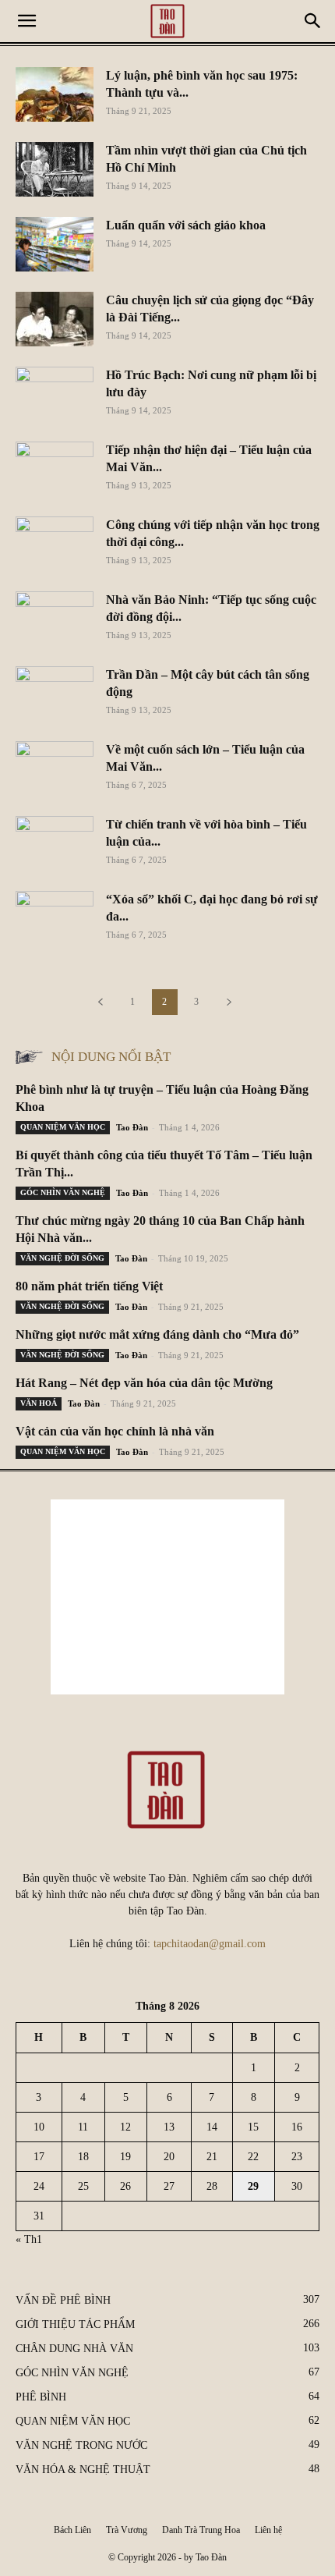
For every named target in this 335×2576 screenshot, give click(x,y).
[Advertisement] (167, 1597)
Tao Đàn (132, 1127)
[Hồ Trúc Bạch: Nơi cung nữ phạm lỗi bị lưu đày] (55, 394)
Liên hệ (268, 2530)
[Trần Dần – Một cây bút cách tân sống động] (55, 694)
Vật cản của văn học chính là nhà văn (115, 1431)
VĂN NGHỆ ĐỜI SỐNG (62, 1258)
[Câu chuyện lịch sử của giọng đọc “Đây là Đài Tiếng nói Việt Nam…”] (55, 319)
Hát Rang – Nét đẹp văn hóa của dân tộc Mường (144, 1383)
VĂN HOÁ (39, 1403)
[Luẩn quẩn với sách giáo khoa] (55, 244)
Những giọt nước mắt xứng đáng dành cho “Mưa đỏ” (157, 1334)
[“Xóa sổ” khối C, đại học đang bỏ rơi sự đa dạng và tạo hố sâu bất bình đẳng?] (55, 918)
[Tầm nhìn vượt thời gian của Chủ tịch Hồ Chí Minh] (55, 169)
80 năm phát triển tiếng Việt (89, 1286)
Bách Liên (72, 2530)
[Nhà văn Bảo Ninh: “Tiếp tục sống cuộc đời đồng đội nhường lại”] (55, 619)
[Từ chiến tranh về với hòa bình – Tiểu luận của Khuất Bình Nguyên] (55, 843)
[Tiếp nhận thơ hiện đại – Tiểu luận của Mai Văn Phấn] (55, 469)
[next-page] (229, 1002)
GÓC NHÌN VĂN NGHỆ (63, 1192)
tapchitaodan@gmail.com (210, 1944)
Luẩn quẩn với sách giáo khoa (186, 225)
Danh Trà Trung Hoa (201, 2530)
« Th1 (29, 2239)
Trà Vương (127, 2530)
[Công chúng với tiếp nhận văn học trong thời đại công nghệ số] (55, 544)
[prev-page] (100, 1002)
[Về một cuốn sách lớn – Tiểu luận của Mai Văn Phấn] (55, 768)
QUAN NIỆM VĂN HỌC (63, 1127)
